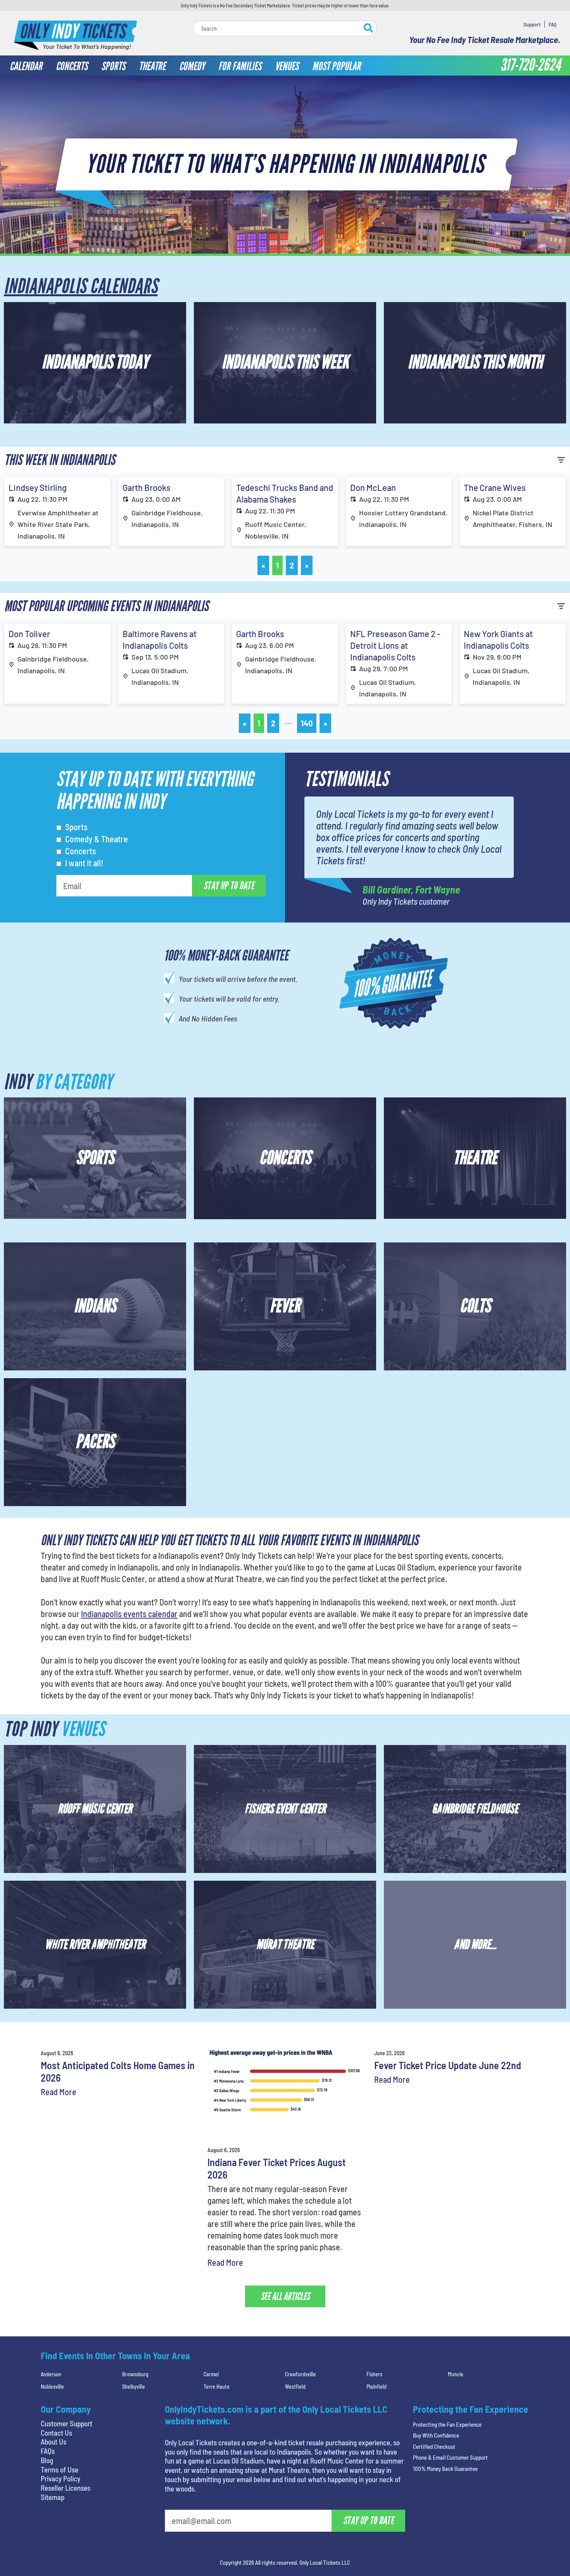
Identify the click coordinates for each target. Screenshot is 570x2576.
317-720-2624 (530, 65)
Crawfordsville (301, 2374)
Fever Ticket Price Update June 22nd (448, 2065)
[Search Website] (368, 29)
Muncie (456, 2374)
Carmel (211, 2374)
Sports (76, 827)
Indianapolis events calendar (129, 1614)
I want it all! (84, 863)
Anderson (51, 2374)
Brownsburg (135, 2374)
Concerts (81, 851)
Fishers (374, 2374)
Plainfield (377, 2387)
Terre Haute (217, 2387)
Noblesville (52, 2387)
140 (307, 723)
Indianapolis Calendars (81, 286)
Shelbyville (134, 2387)
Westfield (295, 2387)
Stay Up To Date (229, 886)
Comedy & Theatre (97, 839)
